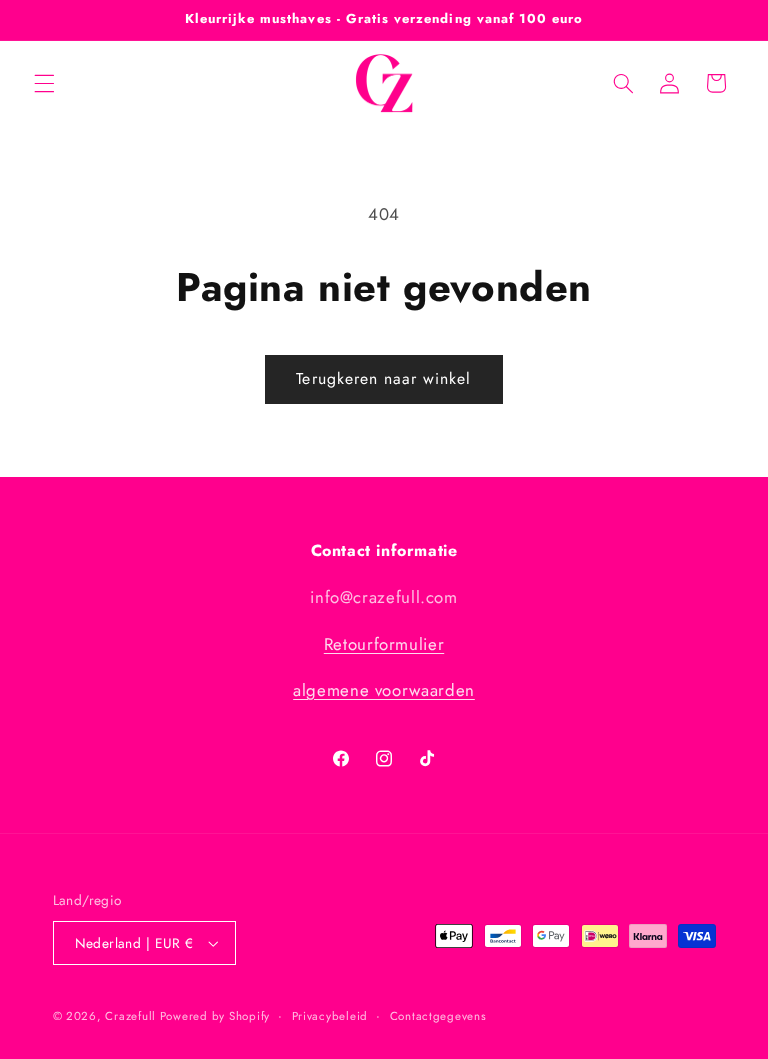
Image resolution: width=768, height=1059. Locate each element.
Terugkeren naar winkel (383, 378)
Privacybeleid (330, 1016)
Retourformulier (384, 644)
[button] (44, 83)
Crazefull (132, 1016)
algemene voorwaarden (384, 690)
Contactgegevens (438, 1016)
